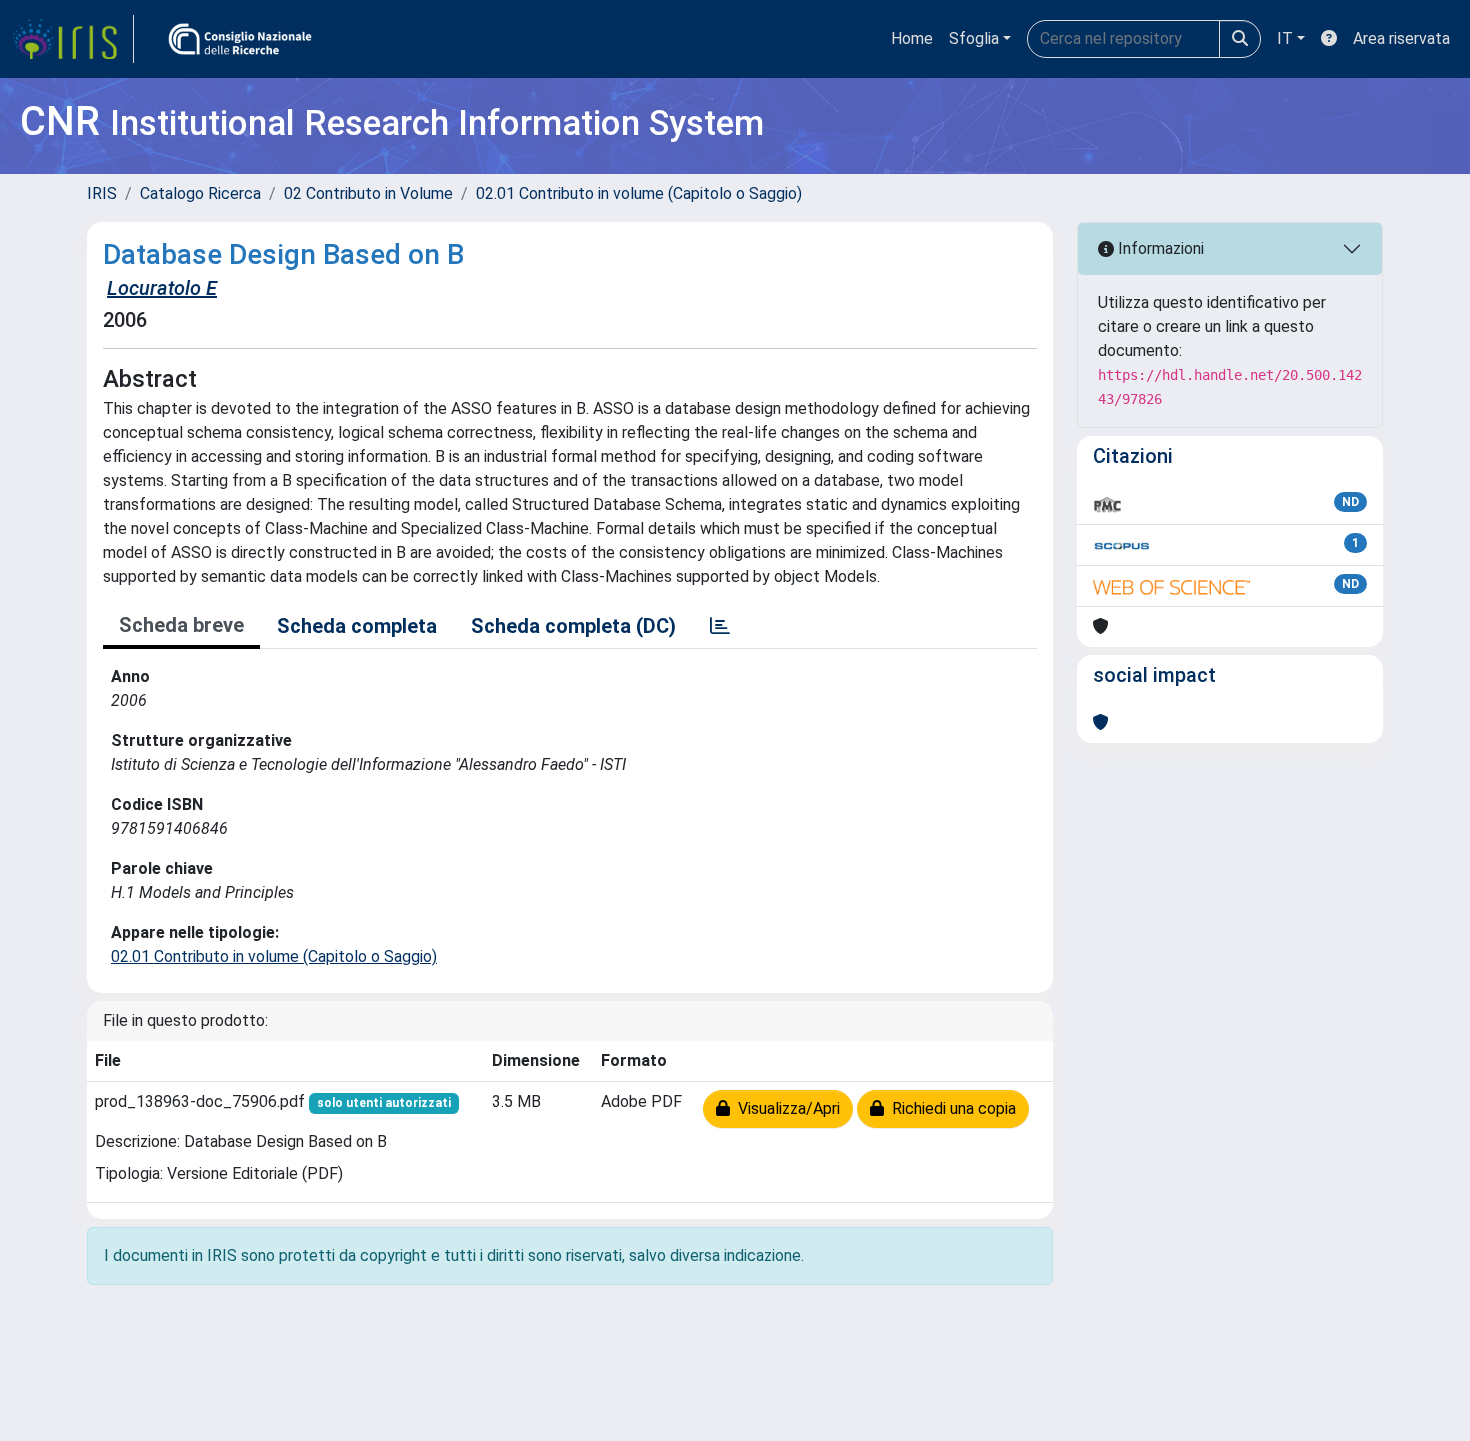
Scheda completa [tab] (357, 626)
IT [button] (1285, 38)
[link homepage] (73, 39)
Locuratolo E (162, 288)
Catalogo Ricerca (200, 193)
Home (912, 38)
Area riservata (1401, 38)
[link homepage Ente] (240, 39)
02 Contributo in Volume (368, 193)
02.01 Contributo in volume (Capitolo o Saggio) (639, 193)
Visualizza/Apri (785, 1108)
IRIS (102, 193)
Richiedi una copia (950, 1108)
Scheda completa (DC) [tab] (573, 626)
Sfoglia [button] (974, 38)
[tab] (720, 626)
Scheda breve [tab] (181, 625)
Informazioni (1159, 248)
